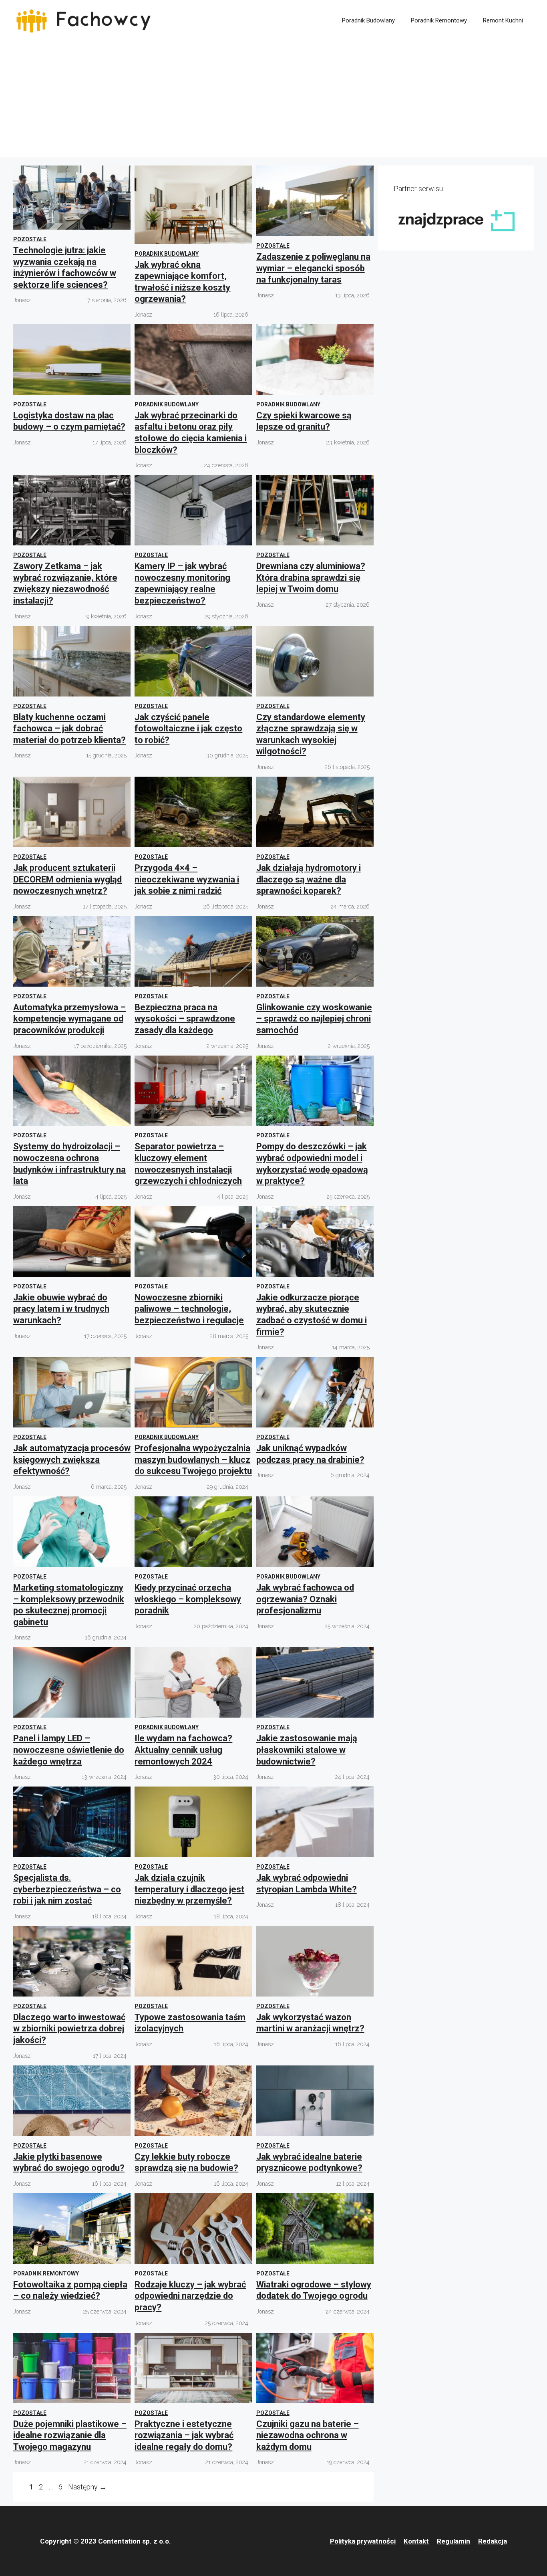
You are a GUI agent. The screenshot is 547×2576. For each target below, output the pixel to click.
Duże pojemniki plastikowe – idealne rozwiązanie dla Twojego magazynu (70, 2435)
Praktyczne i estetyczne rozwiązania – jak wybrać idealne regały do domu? (184, 2435)
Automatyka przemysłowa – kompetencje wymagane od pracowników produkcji (69, 1019)
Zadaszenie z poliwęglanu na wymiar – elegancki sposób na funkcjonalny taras (313, 268)
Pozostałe (30, 239)
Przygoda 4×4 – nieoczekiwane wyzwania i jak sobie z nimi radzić (187, 879)
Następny (87, 2487)
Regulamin (453, 2541)
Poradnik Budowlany (368, 20)
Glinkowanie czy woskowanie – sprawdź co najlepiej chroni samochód (314, 1019)
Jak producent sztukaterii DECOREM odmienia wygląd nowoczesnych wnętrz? (67, 879)
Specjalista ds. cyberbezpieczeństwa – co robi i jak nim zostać (67, 1889)
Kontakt (416, 2541)
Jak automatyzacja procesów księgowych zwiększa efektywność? (72, 1460)
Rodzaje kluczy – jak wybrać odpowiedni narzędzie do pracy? (190, 2296)
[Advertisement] (273, 101)
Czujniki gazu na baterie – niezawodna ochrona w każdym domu (308, 2435)
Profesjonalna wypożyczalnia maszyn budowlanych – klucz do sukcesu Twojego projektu (193, 1460)
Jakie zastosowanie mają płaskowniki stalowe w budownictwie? (307, 1750)
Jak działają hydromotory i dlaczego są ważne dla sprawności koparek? (309, 879)
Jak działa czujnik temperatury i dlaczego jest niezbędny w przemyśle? (189, 1889)
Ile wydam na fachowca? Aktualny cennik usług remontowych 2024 (183, 1750)
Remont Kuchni (503, 20)
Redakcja (493, 2541)
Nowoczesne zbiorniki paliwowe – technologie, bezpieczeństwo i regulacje (189, 1309)
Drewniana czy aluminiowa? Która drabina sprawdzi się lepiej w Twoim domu (311, 577)
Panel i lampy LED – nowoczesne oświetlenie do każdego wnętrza (69, 1750)
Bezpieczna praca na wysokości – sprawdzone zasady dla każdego (185, 1019)
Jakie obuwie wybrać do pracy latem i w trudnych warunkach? (61, 1309)
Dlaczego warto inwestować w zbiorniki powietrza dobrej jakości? (69, 2029)
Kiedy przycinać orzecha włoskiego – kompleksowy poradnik (188, 1599)
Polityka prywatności (363, 2541)
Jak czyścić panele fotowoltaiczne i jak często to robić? (188, 729)
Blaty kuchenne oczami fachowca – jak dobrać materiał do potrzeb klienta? (69, 729)
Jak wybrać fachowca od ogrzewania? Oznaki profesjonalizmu (305, 1599)
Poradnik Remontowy (439, 20)
